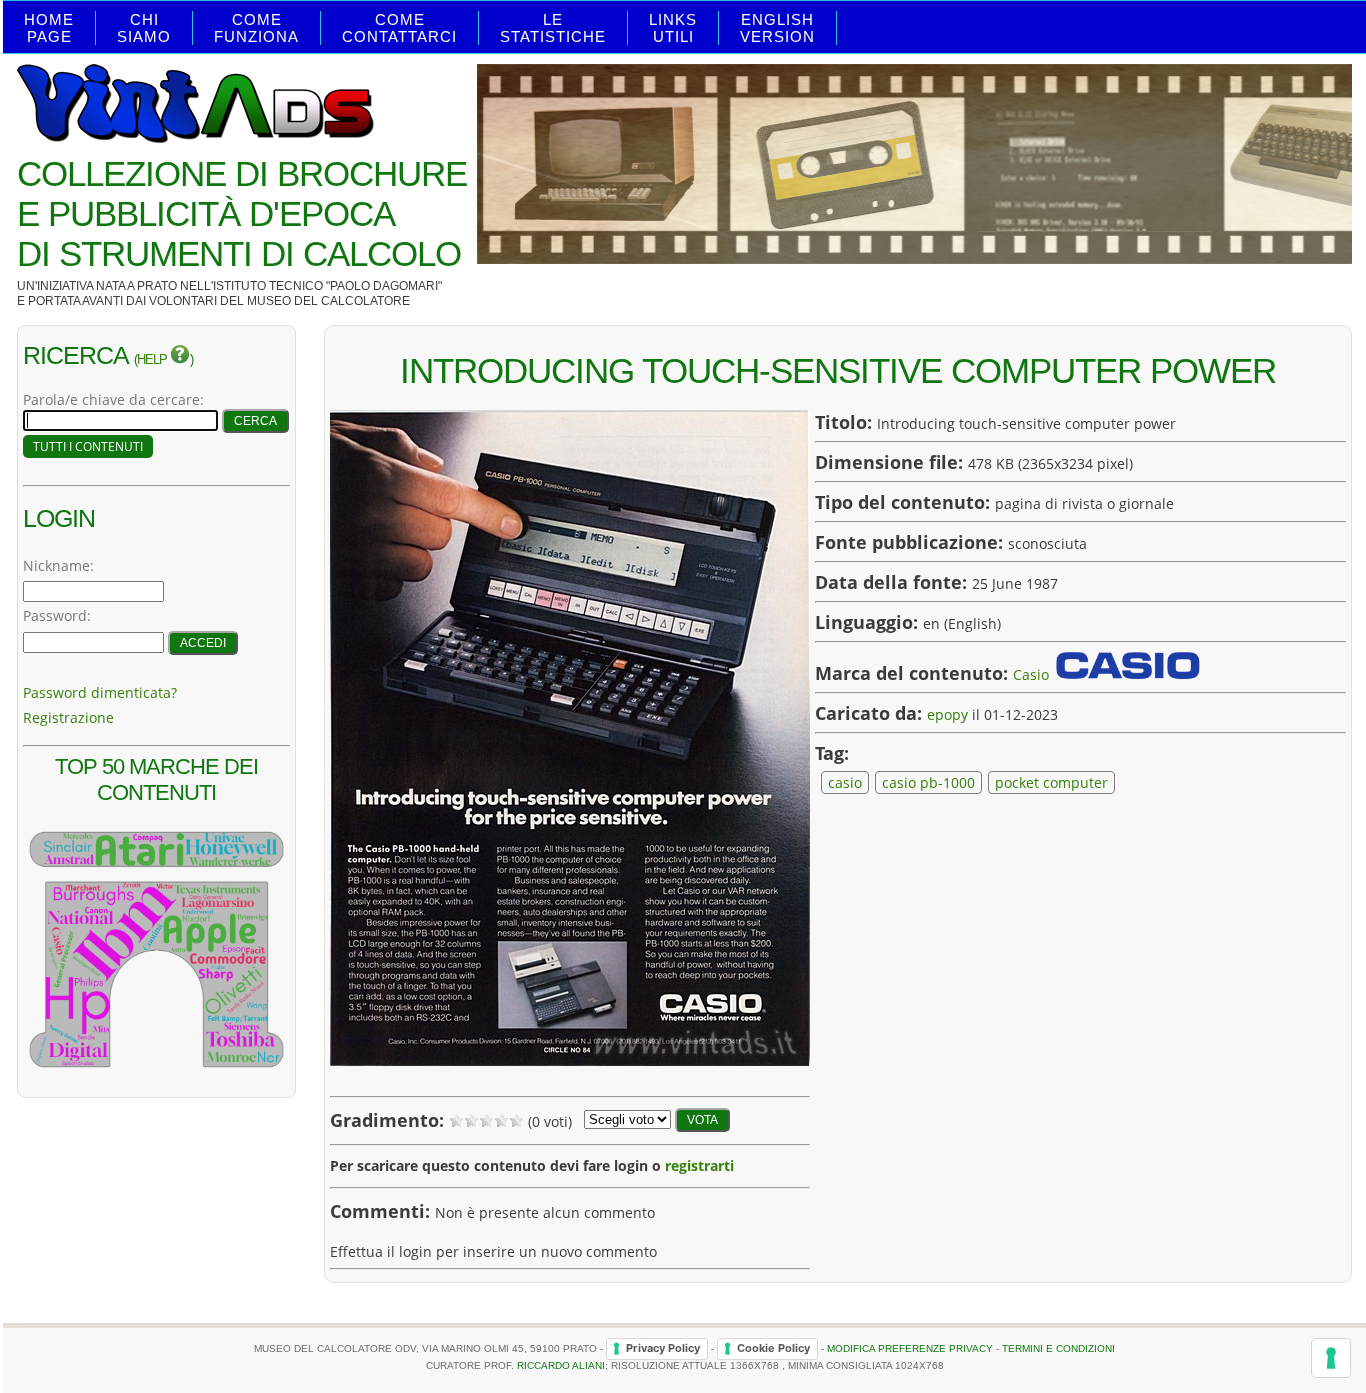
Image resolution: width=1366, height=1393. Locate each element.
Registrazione (68, 717)
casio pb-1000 (928, 782)
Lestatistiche (553, 28)
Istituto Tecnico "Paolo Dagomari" (327, 286)
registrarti (699, 1165)
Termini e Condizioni (1058, 1347)
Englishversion (777, 28)
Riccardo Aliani (561, 1365)
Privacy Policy (663, 1348)
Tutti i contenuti (88, 446)
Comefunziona (256, 28)
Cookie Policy (773, 1348)
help (153, 360)
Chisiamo (144, 28)
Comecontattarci (399, 28)
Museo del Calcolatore (328, 301)
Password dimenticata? (100, 692)
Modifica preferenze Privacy (910, 1347)
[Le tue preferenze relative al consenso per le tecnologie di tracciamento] (1331, 1358)
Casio (1031, 674)
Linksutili (673, 28)
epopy (947, 714)
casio (845, 782)
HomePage (49, 28)
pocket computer (1051, 782)
